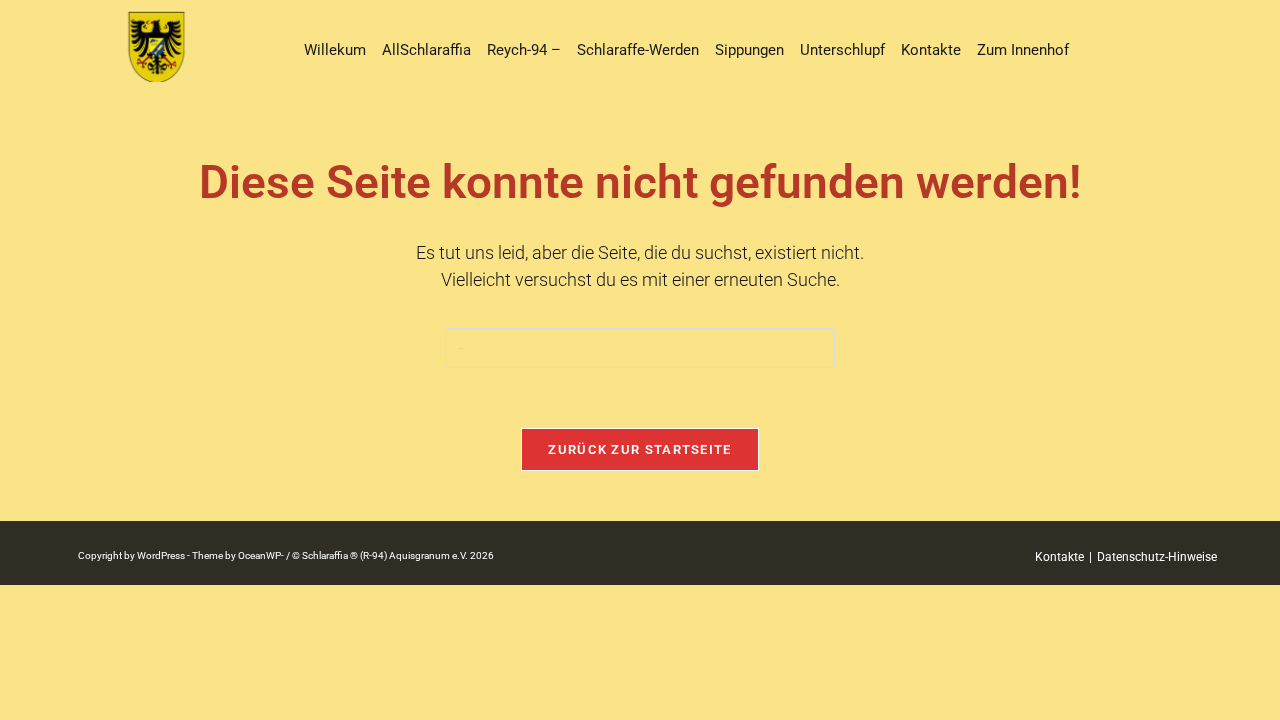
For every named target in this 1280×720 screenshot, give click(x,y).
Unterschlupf (842, 50)
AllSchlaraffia (426, 50)
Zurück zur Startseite (639, 449)
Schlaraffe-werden (638, 50)
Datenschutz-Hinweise (1157, 557)
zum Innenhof (1023, 50)
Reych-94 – (524, 50)
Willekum (335, 50)
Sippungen (749, 50)
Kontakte (931, 50)
